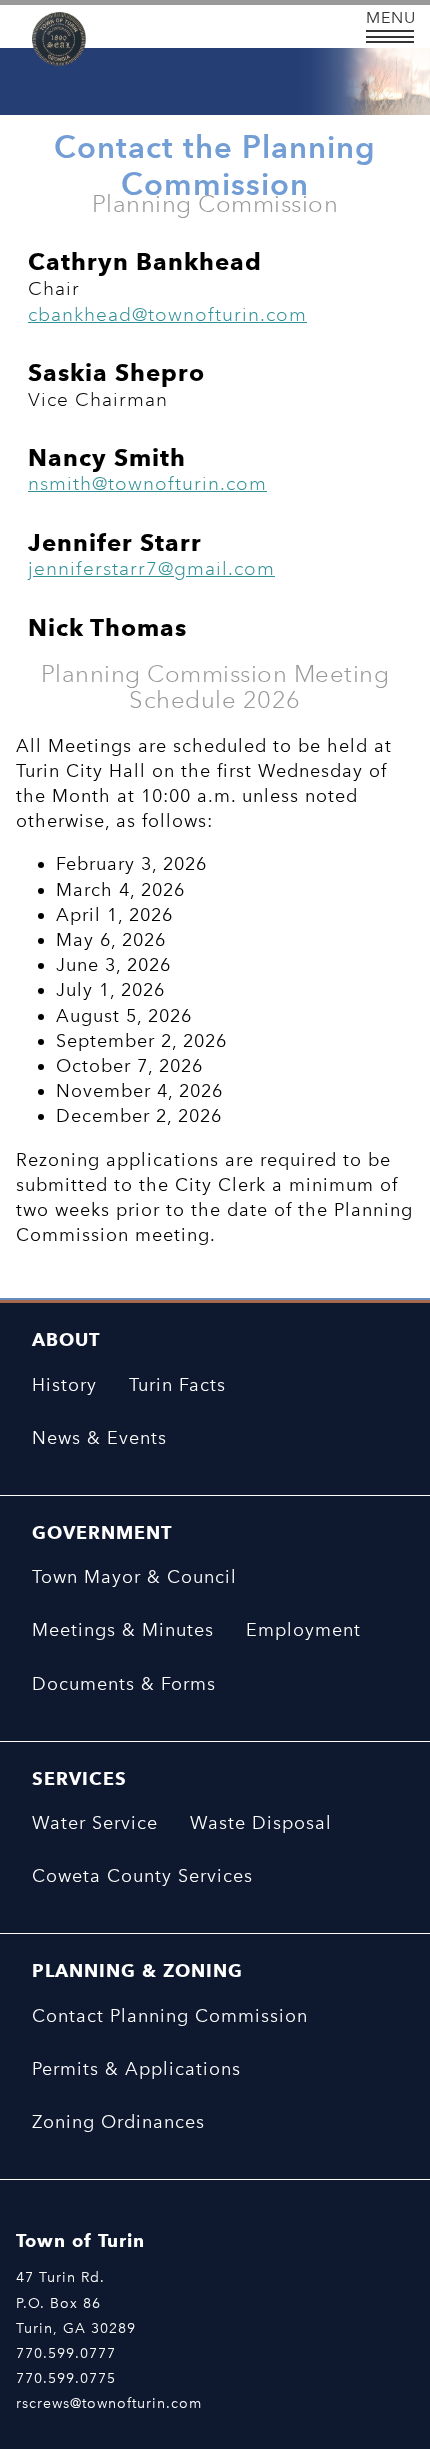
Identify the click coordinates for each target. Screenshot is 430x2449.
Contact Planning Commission (170, 2016)
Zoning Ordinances (118, 2122)
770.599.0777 (66, 2353)
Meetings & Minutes (123, 1630)
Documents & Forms (124, 1684)
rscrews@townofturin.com (109, 2403)
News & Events (99, 1438)
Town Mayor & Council (134, 1577)
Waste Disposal (261, 1823)
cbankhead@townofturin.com (167, 314)
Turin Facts (177, 1385)
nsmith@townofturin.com (147, 483)
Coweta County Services (142, 1876)
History (64, 1385)
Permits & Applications (136, 2069)
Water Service (95, 1823)
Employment (303, 1630)
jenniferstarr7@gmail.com (151, 568)
